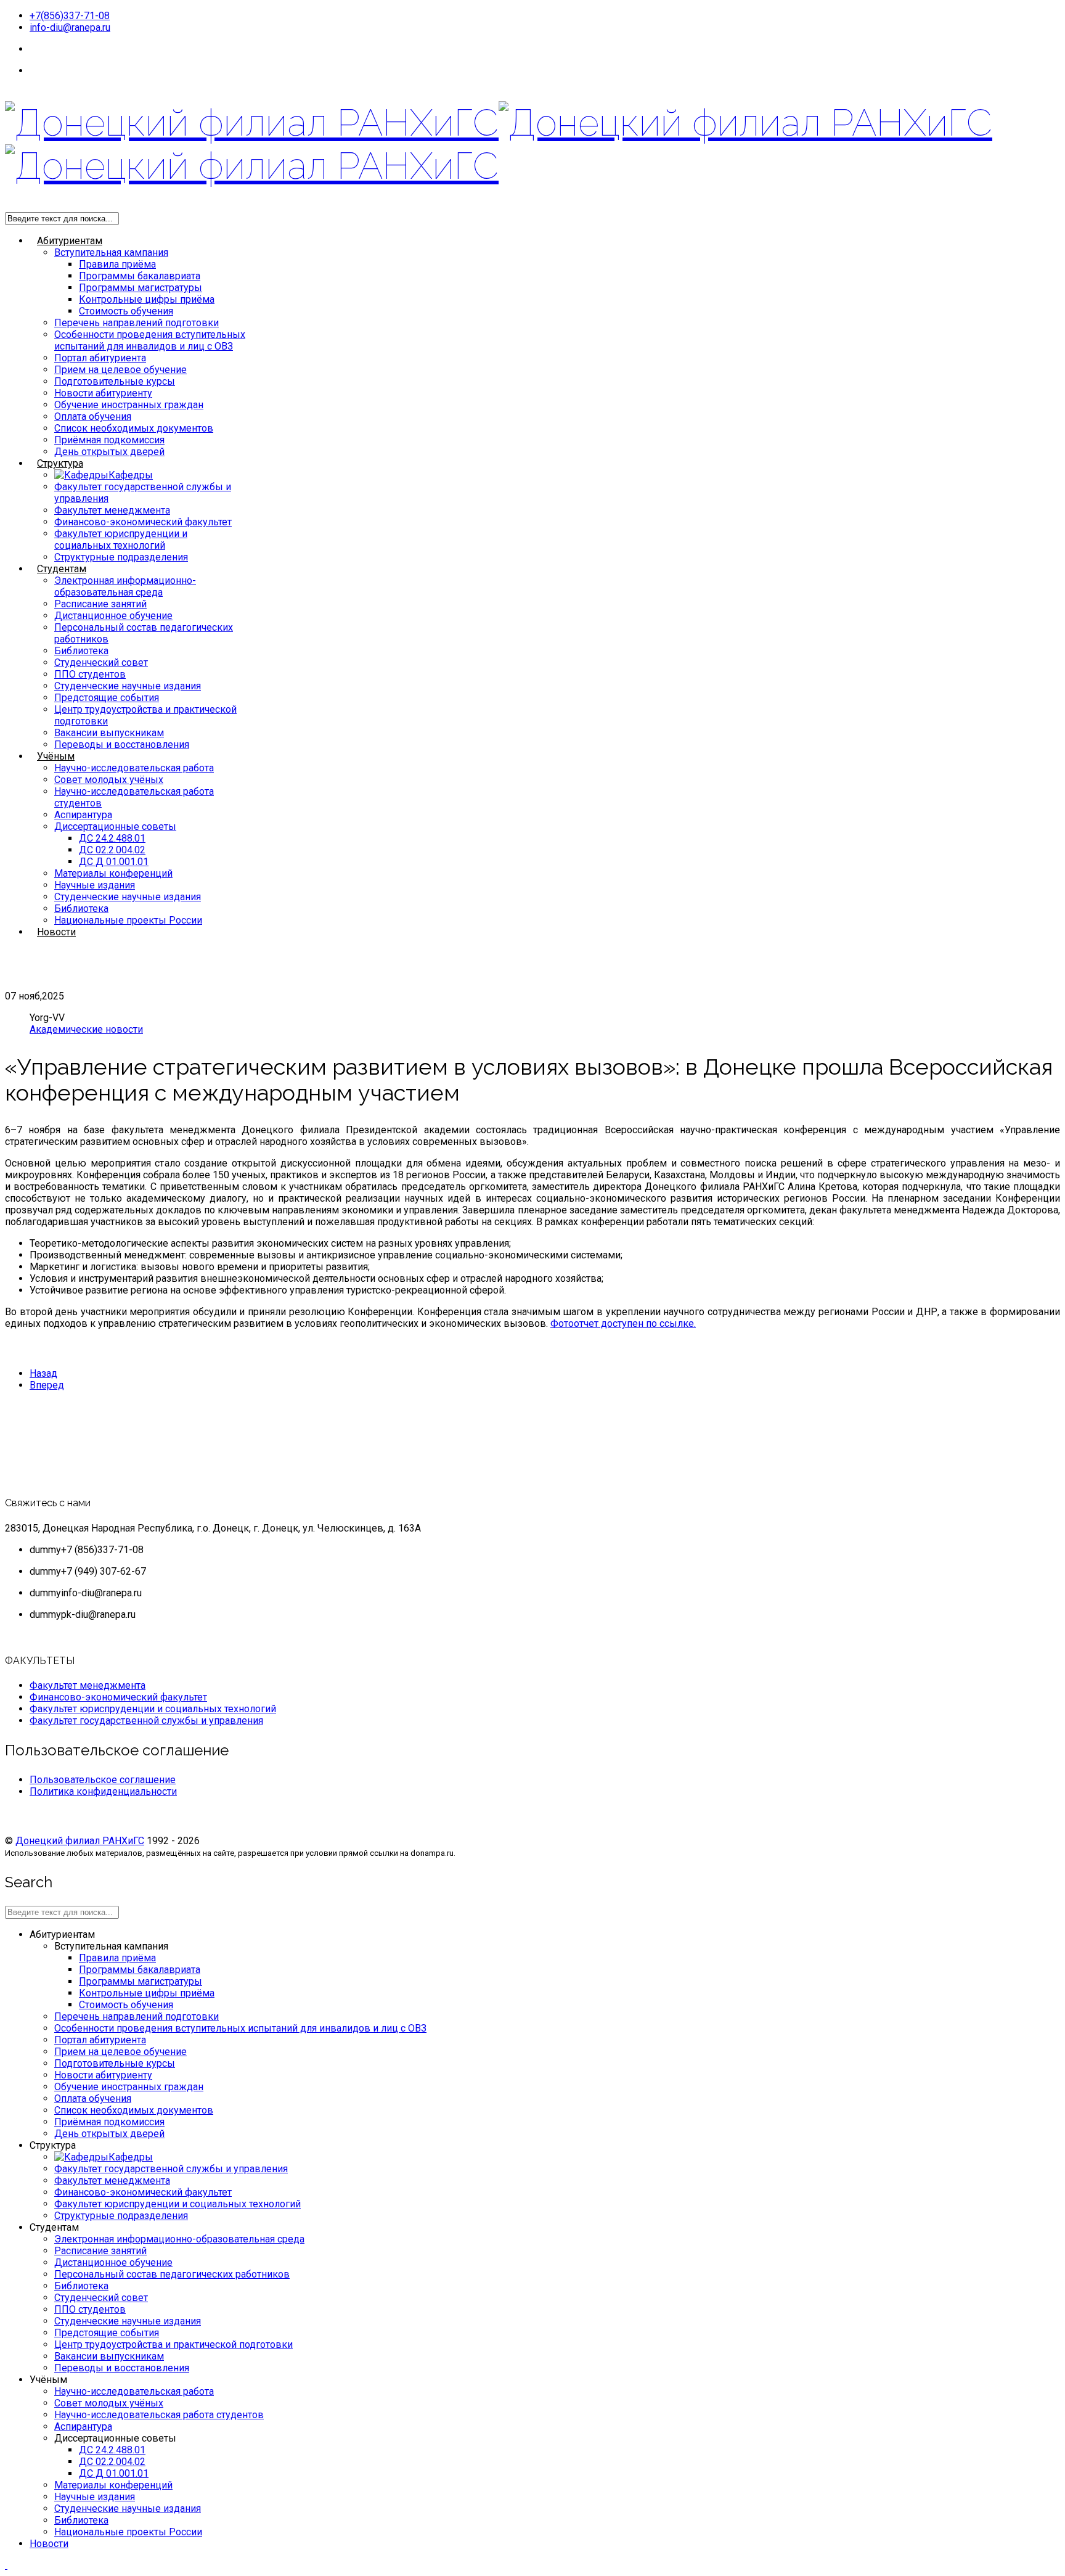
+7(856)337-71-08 (70, 16)
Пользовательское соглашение (103, 1780)
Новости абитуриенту (103, 393)
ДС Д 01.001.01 (114, 862)
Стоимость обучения (126, 311)
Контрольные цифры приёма (147, 299)
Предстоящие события (107, 698)
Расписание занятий (100, 604)
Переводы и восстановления (122, 744)
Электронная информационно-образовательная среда (125, 586)
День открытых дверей (109, 452)
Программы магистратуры (141, 288)
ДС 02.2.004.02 (112, 850)
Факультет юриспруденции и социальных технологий (121, 539)
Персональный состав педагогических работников (172, 2274)
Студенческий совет (101, 662)
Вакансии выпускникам (109, 733)
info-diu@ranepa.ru (70, 27)
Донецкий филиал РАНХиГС (80, 1841)
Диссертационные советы (115, 827)
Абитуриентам (70, 241)
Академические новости (86, 1029)
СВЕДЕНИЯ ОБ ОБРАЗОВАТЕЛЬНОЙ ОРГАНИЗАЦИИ (150, 71)
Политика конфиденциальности (103, 1791)
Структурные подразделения (121, 557)
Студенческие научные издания (128, 686)
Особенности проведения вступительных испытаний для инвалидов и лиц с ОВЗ (150, 340)
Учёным (56, 756)
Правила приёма (117, 264)
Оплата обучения (93, 416)
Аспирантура (83, 815)
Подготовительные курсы (115, 381)
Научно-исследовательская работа (134, 768)
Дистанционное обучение (113, 616)
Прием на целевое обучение (120, 370)
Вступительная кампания (111, 252)
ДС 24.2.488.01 (112, 838)
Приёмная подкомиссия (109, 440)
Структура (60, 463)
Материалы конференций (113, 873)
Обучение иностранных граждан (129, 405)
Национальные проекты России (128, 920)
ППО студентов (90, 674)
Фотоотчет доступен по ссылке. (623, 1323)
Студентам (62, 569)
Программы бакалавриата (140, 276)
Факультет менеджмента (112, 510)
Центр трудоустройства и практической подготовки (173, 2344)
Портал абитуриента (100, 358)
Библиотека (81, 651)
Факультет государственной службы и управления (146, 1721)
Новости (56, 932)
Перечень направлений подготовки (137, 323)
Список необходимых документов (134, 428)
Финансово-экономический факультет (143, 522)
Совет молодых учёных (109, 780)
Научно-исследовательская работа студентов (159, 2415)
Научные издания (95, 885)
